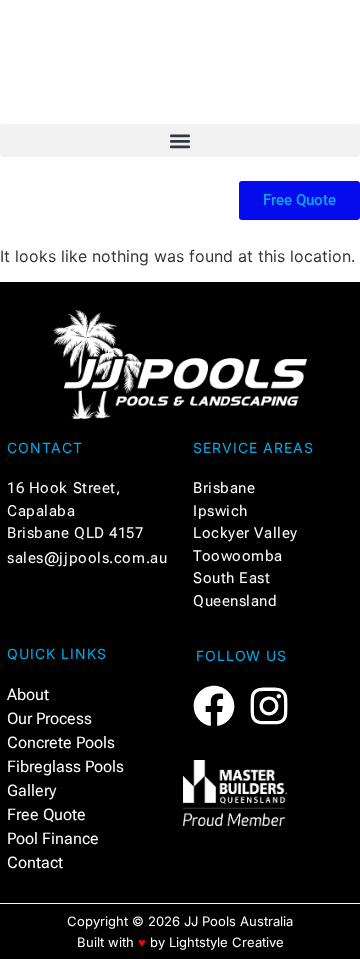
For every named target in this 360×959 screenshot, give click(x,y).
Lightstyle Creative (226, 942)
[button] (180, 140)
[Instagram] (269, 706)
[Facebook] (214, 706)
